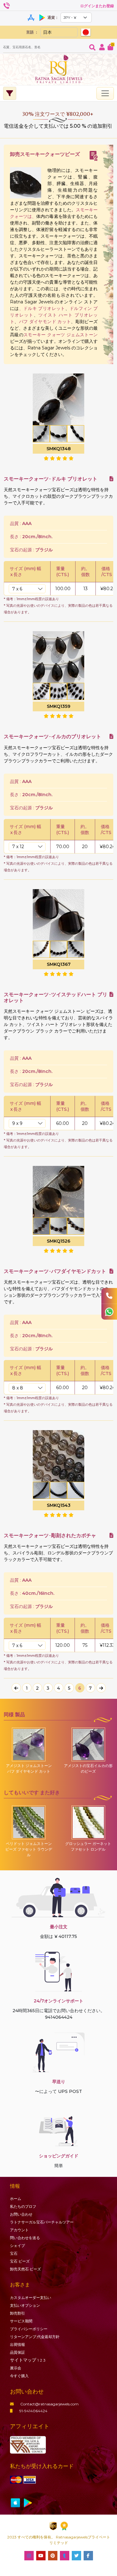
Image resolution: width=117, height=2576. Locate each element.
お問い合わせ (21, 2214)
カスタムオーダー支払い (31, 2298)
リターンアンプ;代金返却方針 (35, 2337)
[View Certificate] (94, 156)
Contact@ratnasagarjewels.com (49, 2404)
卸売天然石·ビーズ (25, 2269)
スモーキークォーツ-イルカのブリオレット (52, 737)
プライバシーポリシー (29, 2329)
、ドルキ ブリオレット (42, 308)
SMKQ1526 (58, 1241)
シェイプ (17, 2246)
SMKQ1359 (58, 706)
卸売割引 (17, 2313)
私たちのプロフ (23, 2206)
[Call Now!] (109, 1296)
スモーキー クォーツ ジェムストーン (61, 335)
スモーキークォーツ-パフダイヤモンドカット (55, 1271)
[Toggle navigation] (105, 93)
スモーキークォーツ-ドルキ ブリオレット (51, 479)
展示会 (16, 2368)
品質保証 (17, 2352)
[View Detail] (111, 479)
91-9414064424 (33, 2411)
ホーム (16, 2199)
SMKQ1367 (59, 964)
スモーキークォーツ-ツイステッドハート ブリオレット (56, 997)
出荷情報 (17, 2344)
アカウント (19, 2230)
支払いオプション (25, 2305)
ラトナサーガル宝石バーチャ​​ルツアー (42, 2222)
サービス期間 (21, 2321)
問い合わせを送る (25, 2238)
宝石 (14, 2253)
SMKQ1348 (59, 449)
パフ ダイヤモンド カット (45, 322)
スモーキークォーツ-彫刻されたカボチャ (50, 1535)
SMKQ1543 (59, 1505)
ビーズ (20, 2261)
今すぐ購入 (19, 2376)
